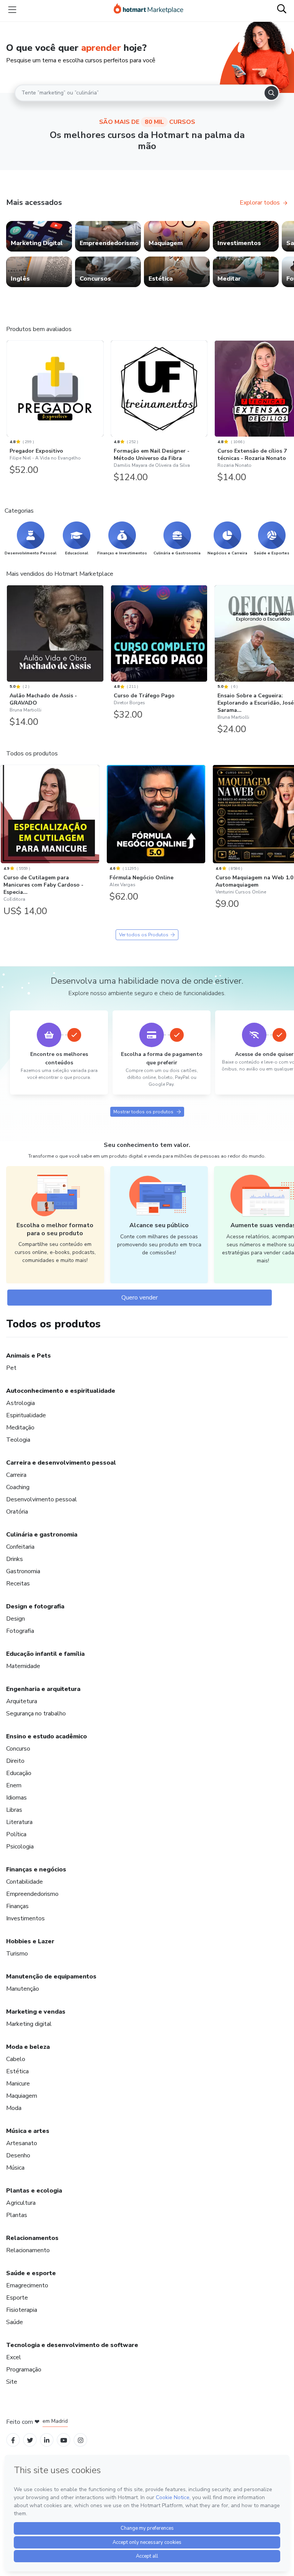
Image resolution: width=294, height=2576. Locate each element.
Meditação (20, 1428)
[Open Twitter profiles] (30, 2440)
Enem (14, 1785)
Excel (14, 2357)
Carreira (16, 1475)
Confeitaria (20, 1547)
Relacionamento (28, 2250)
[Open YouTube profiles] (64, 2440)
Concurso (18, 1749)
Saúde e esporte (31, 2273)
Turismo (17, 1954)
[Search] (271, 93)
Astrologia (20, 1403)
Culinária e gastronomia (42, 1535)
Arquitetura (22, 1701)
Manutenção (23, 1989)
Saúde (15, 2322)
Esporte (17, 2298)
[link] (39, 236)
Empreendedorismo (32, 1894)
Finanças (17, 1906)
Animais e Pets (29, 1356)
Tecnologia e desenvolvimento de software (72, 2345)
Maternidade (23, 1666)
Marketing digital (29, 2024)
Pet (11, 1368)
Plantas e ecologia (34, 2191)
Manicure (18, 2084)
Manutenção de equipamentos (51, 1977)
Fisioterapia (22, 2310)
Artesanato (22, 2143)
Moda (14, 2108)
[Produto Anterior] (8, 387)
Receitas (18, 1584)
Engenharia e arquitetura (43, 1689)
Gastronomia (23, 1571)
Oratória (17, 1512)
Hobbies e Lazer (30, 1941)
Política (16, 1834)
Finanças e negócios (36, 1869)
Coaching (18, 1487)
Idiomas (16, 1798)
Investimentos (25, 1918)
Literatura (19, 1822)
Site (12, 2382)
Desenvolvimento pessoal (42, 1499)
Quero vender (140, 1298)
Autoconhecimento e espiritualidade (61, 1391)
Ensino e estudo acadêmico (47, 1736)
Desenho (18, 2155)
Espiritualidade (26, 1415)
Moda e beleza (28, 2047)
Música (15, 2168)
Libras (14, 1810)
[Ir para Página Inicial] (149, 10)
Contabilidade (24, 1882)
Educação (19, 1773)
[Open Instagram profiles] (81, 2440)
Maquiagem (22, 2096)
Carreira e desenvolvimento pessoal (61, 1463)
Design (16, 1619)
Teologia (18, 1440)
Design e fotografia (35, 1606)
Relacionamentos (32, 2238)
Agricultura (21, 2203)
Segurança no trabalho (36, 1714)
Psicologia (20, 1847)
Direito (15, 1761)
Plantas (17, 2215)
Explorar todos (260, 203)
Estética (17, 2071)
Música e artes (28, 2131)
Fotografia (20, 1631)
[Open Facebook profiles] (13, 2440)
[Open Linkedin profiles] (47, 2440)
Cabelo (16, 2059)
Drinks (15, 1559)
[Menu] (12, 10)
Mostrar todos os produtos (143, 1112)
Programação (24, 2370)
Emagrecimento (27, 2285)
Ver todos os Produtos (144, 935)
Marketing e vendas (36, 2012)
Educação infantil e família (45, 1654)
